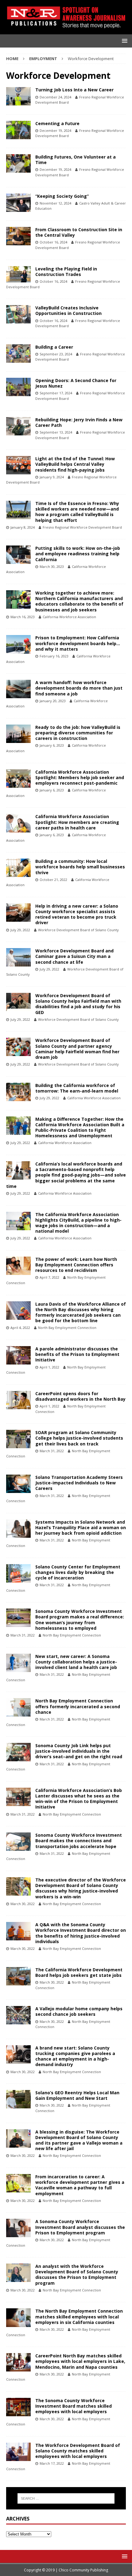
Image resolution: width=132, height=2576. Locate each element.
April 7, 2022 (49, 1277)
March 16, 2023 (23, 617)
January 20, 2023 (53, 701)
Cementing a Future (57, 123)
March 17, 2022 (52, 2463)
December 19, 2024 (55, 130)
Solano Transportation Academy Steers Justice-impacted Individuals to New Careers (79, 1483)
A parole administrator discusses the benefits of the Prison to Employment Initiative (77, 1354)
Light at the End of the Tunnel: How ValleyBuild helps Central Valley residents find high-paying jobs (75, 464)
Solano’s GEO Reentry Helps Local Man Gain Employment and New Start (77, 2095)
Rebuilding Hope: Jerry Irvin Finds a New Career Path (79, 422)
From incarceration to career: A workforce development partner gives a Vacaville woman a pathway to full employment (80, 2185)
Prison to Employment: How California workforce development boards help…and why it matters (78, 643)
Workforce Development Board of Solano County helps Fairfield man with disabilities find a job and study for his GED (78, 1004)
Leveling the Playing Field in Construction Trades (66, 272)
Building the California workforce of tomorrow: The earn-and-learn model (77, 1088)
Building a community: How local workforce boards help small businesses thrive (80, 867)
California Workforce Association (69, 617)
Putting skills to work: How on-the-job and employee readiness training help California (78, 554)
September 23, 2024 (56, 354)
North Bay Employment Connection (67, 1328)
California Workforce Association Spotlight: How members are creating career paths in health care (77, 822)
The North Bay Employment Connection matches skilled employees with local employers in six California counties (79, 2316)
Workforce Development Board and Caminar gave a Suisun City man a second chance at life (74, 956)
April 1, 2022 (49, 1367)
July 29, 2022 (20, 930)
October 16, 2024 (53, 242)
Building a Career (54, 347)
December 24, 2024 (55, 97)
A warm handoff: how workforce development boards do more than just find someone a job (79, 688)
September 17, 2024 (56, 393)
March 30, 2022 (23, 1904)
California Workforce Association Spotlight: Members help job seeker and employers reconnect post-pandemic (80, 777)
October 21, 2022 (53, 880)
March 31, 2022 (52, 1451)
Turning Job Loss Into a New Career (74, 90)
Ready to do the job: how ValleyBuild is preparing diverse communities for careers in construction (78, 733)
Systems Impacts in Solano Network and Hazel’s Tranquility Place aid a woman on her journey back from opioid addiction (81, 1527)
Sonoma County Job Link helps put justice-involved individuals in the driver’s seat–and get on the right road (79, 1751)
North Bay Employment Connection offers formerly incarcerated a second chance (78, 1706)
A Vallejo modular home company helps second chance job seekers (79, 2011)
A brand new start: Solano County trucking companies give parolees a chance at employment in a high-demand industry (75, 2056)
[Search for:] (66, 2498)
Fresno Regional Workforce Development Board (82, 527)
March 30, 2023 (52, 566)
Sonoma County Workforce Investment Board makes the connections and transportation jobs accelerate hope (79, 1841)
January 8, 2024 (23, 527)
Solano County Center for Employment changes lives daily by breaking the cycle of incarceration (78, 1572)
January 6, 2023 (52, 745)
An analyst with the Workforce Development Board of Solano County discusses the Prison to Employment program (77, 2275)
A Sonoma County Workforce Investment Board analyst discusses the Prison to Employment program (80, 2227)
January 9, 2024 (52, 477)
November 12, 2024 (55, 203)
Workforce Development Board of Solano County (78, 930)
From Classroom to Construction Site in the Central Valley (79, 232)
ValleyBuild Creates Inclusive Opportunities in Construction (68, 310)
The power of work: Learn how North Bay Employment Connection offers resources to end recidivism (76, 1265)
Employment (43, 59)
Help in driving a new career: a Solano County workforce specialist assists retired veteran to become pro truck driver (77, 914)
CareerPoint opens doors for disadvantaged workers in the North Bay (80, 1396)
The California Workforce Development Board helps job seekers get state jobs (79, 1972)
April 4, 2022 (20, 1328)
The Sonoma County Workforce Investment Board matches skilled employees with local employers (74, 2406)
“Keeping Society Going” (62, 196)
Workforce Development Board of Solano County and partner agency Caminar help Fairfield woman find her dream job (77, 1049)
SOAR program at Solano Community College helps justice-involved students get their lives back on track (79, 1438)
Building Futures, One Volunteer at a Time (76, 160)
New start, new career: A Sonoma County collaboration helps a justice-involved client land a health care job (76, 1662)
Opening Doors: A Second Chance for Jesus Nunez (76, 383)
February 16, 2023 (54, 656)
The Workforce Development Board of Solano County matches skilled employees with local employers (78, 2451)
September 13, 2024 (56, 432)
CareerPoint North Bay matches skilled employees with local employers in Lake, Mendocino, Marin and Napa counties (80, 2361)
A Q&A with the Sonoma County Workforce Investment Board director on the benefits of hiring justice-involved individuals (81, 1933)
